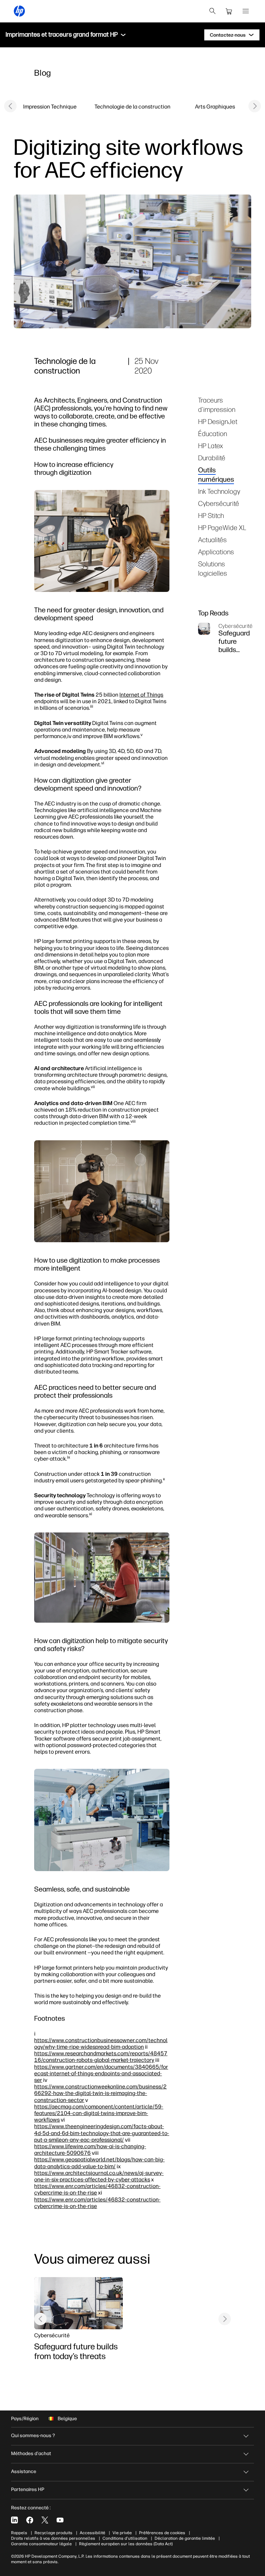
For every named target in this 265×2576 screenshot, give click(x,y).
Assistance (24, 2471)
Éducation (213, 433)
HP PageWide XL (222, 527)
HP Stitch (211, 515)
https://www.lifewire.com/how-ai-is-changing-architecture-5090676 (90, 2149)
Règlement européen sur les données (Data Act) (126, 2544)
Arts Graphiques (215, 106)
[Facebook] (30, 2520)
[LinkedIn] (14, 2520)
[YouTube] (60, 2520)
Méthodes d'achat (31, 2454)
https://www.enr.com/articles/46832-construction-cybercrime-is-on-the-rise (97, 2189)
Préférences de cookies (162, 2533)
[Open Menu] (246, 11)
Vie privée (122, 2533)
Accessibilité (92, 2533)
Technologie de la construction (132, 106)
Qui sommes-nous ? (33, 2436)
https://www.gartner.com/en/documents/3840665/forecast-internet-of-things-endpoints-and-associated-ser (101, 2073)
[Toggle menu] (123, 35)
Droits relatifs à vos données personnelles (53, 2538)
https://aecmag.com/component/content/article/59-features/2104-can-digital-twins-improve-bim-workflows (99, 2113)
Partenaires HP (28, 2489)
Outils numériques (216, 474)
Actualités (212, 540)
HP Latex (210, 446)
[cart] (229, 11)
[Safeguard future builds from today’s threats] (78, 2303)
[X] (45, 2520)
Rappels (19, 2533)
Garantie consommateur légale (41, 2544)
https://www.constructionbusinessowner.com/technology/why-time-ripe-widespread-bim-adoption (101, 2043)
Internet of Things (141, 695)
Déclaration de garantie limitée (185, 2538)
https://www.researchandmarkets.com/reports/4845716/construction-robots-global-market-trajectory (101, 2056)
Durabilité (212, 458)
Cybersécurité (219, 503)
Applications (216, 552)
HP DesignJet (218, 421)
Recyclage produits (53, 2533)
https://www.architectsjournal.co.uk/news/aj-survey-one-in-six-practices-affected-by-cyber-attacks (99, 2176)
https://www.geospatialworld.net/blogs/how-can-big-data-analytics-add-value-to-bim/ (99, 2163)
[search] (213, 11)
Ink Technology (219, 491)
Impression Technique (50, 106)
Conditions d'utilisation (125, 2538)
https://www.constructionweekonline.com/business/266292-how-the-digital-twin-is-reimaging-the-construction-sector (100, 2093)
